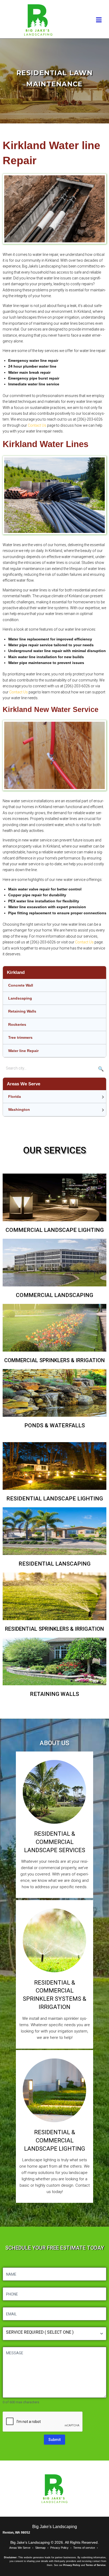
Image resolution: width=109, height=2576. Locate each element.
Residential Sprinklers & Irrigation (54, 1629)
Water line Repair (23, 1051)
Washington (19, 1109)
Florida (15, 1097)
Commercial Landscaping (54, 1295)
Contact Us (37, 425)
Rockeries (17, 1024)
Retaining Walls (22, 1011)
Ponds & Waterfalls (55, 1425)
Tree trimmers (20, 1037)
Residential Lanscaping (54, 1564)
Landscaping (20, 998)
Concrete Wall (21, 985)
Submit (54, 2440)
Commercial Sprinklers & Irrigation (54, 1360)
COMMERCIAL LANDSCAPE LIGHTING (55, 1230)
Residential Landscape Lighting (55, 1499)
